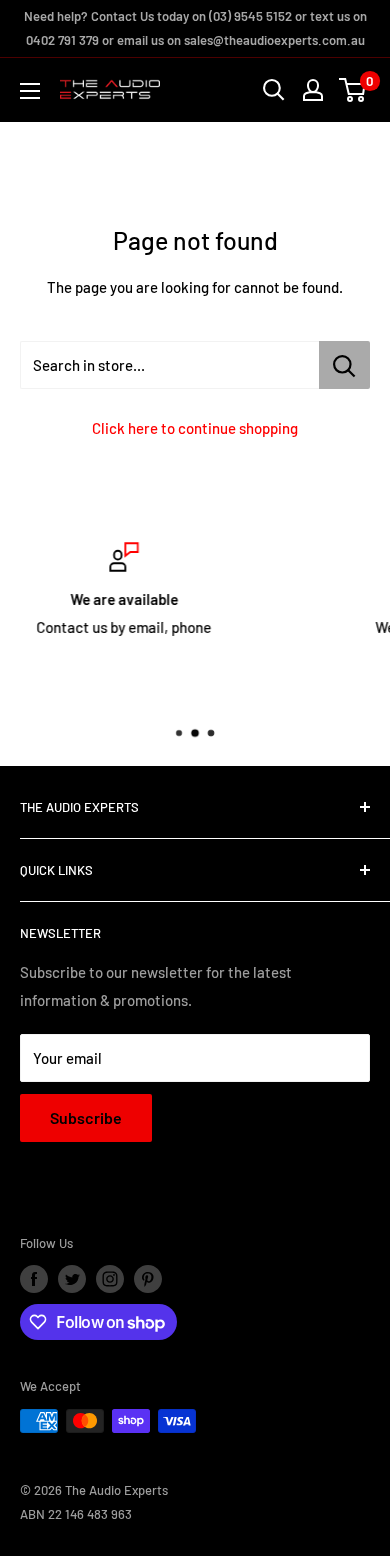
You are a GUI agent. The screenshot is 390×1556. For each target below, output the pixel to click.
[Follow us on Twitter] (72, 1279)
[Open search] (274, 90)
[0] (353, 90)
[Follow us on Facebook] (34, 1279)
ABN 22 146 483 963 (76, 1514)
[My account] (313, 90)
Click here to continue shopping (195, 428)
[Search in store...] (344, 365)
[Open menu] (30, 91)
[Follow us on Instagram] (110, 1279)
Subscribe (86, 1117)
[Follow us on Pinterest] (148, 1279)
